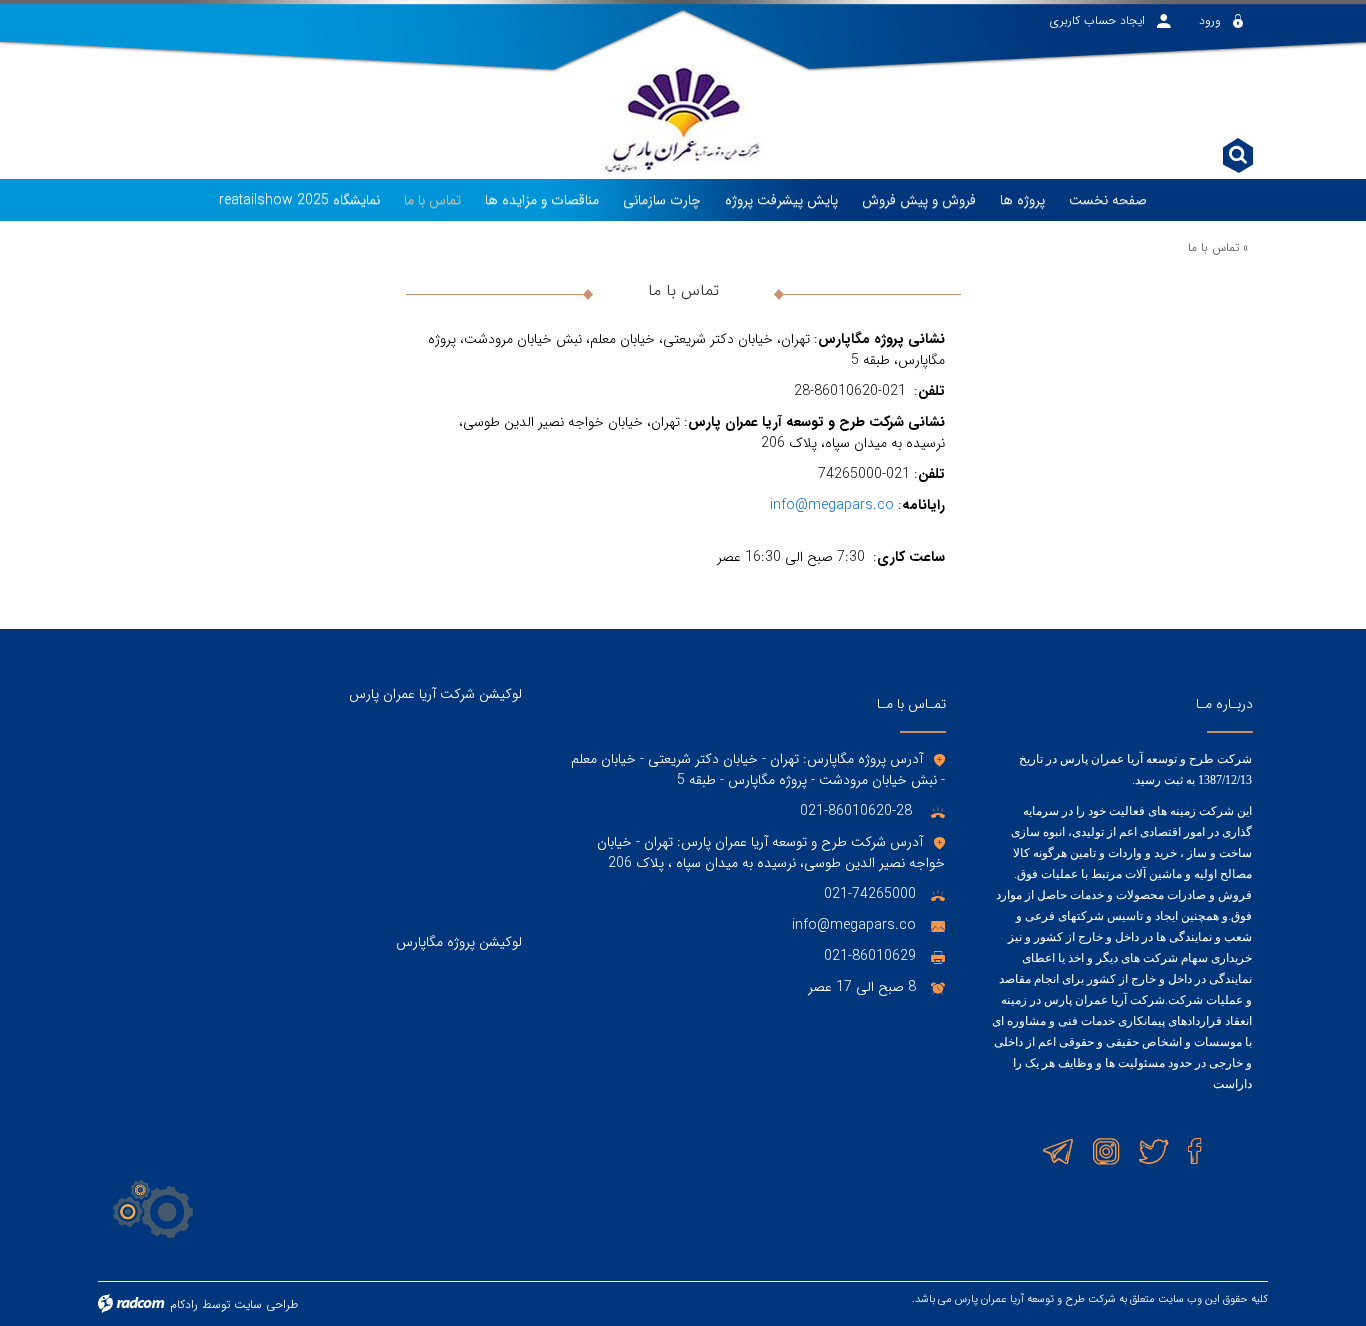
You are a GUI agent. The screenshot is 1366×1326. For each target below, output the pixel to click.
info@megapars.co (832, 505)
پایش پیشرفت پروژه (781, 200)
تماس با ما (432, 200)
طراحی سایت (266, 1304)
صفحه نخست (1108, 200)
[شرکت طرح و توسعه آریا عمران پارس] (683, 107)
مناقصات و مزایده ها (542, 200)
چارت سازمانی (662, 200)
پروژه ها (1022, 200)
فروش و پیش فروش (919, 200)
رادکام (184, 1304)
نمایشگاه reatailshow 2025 (299, 200)
